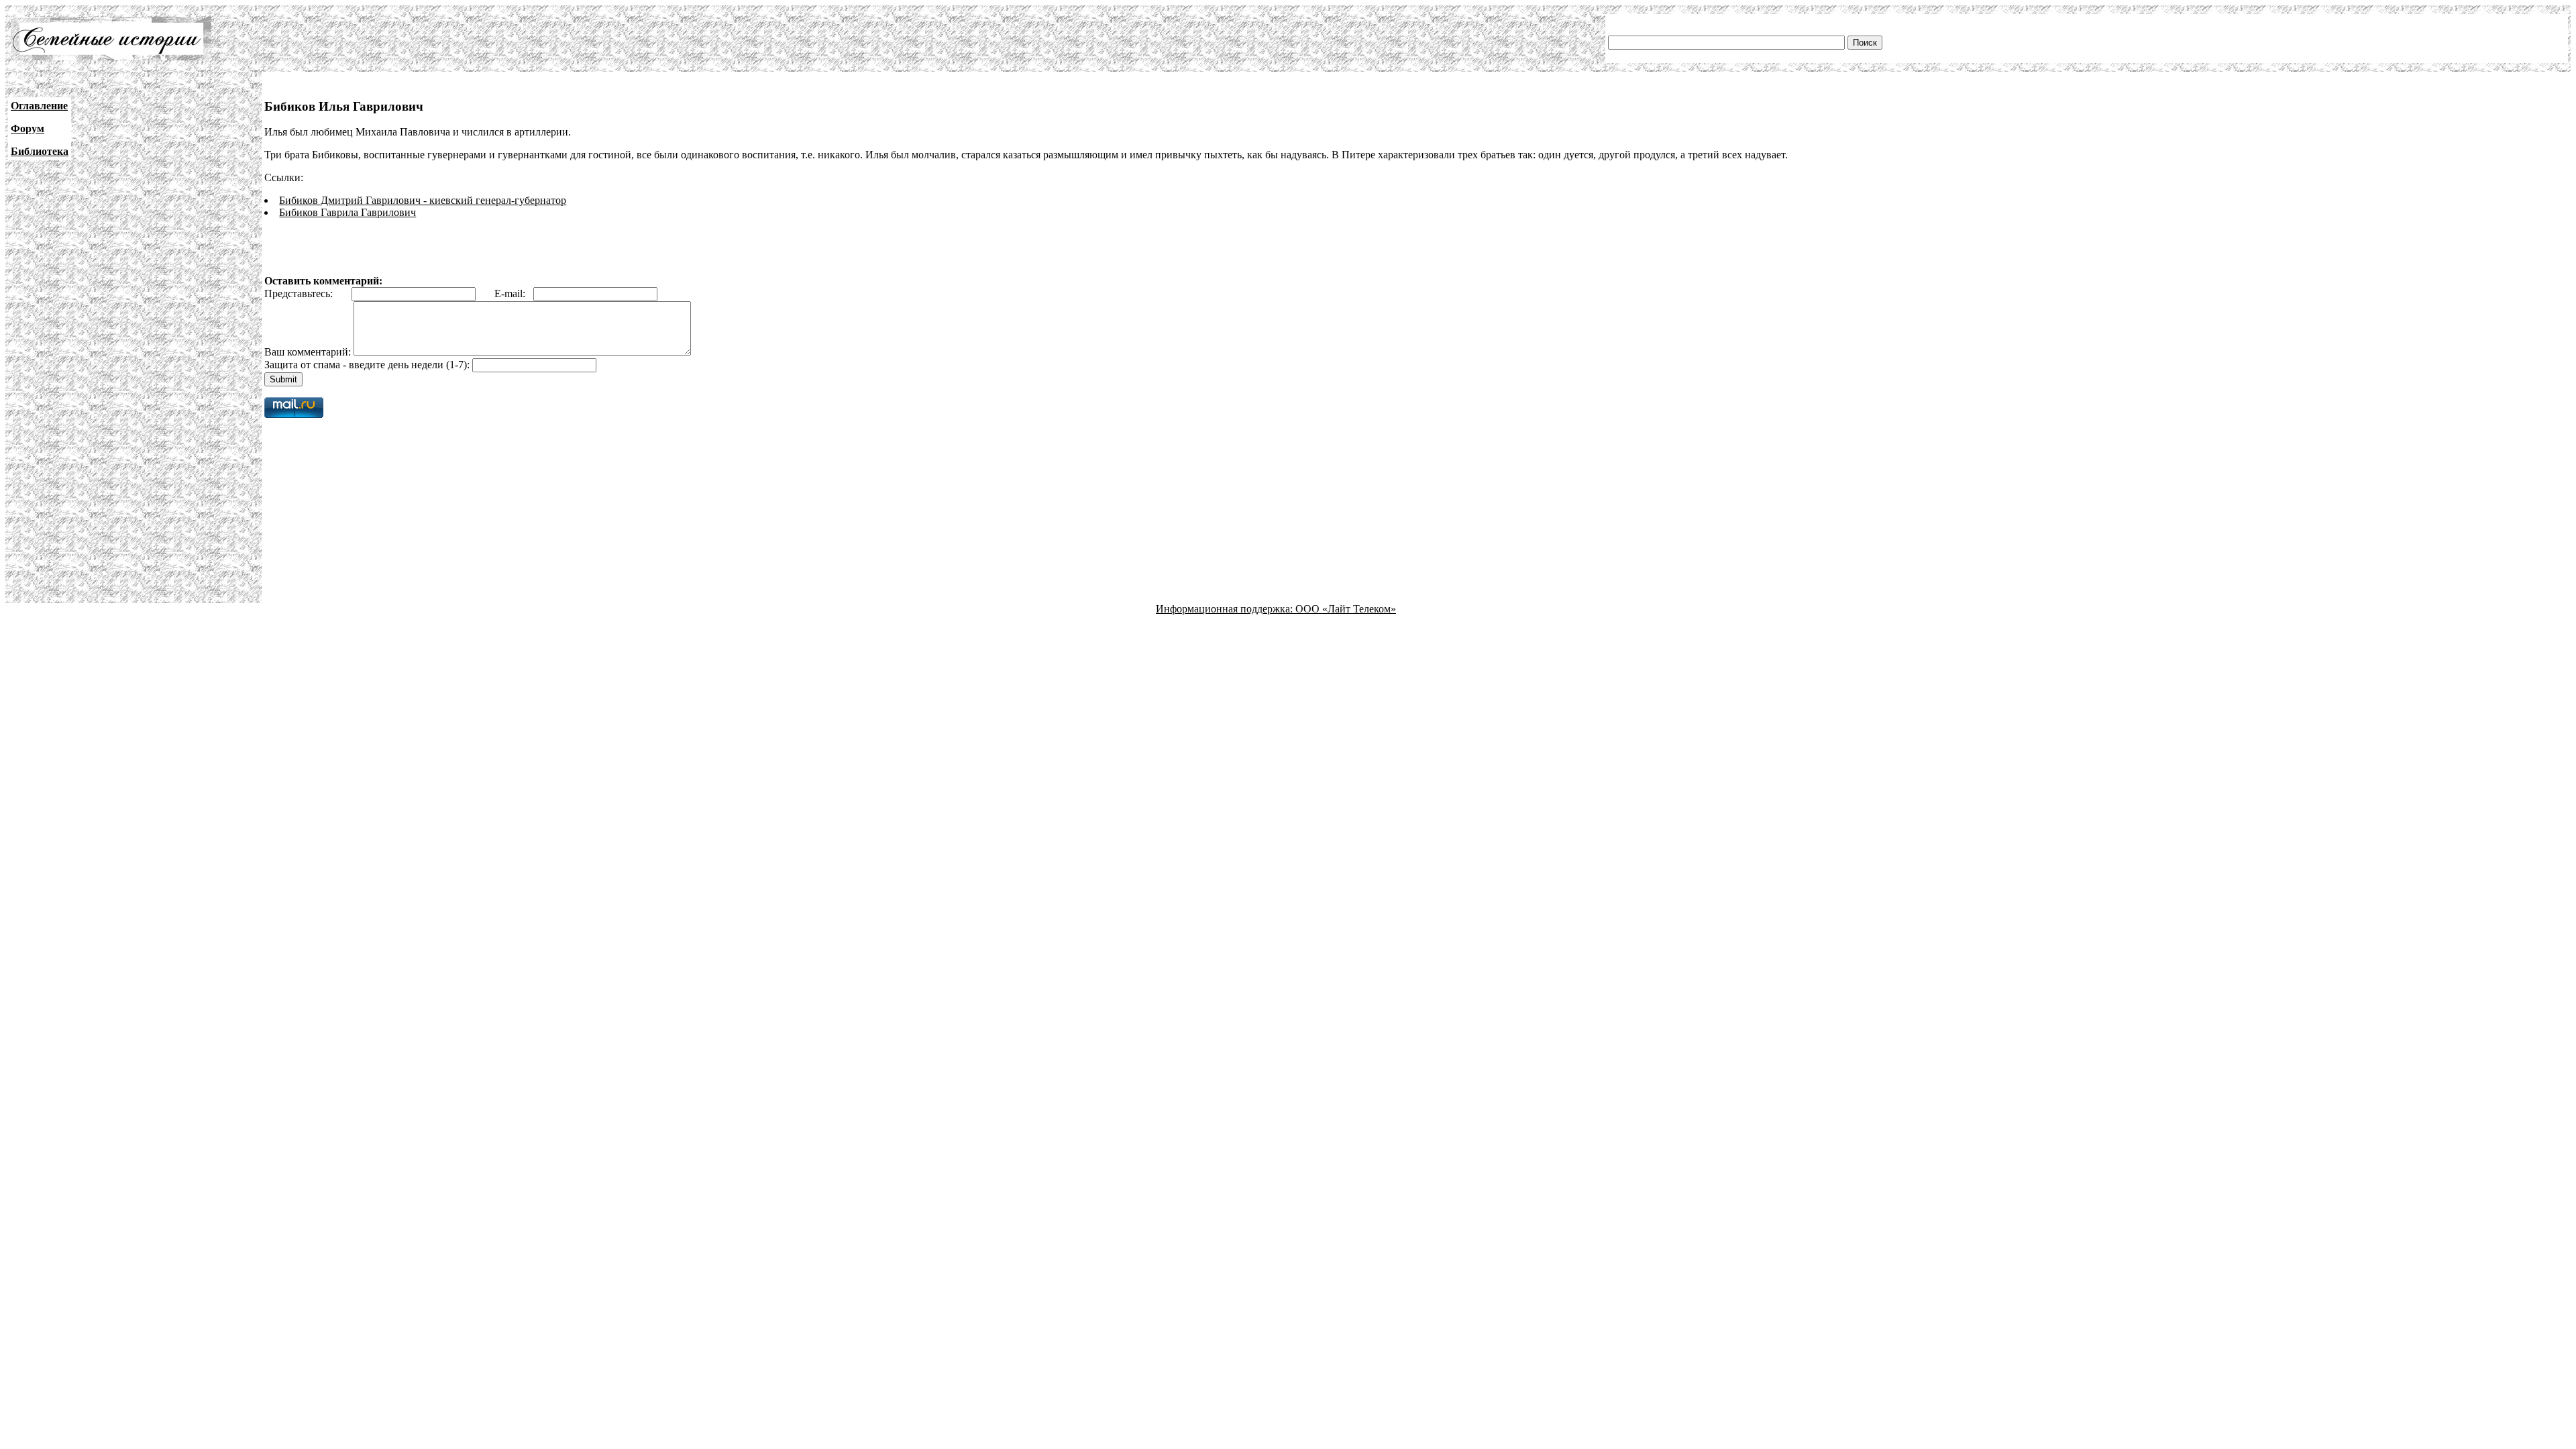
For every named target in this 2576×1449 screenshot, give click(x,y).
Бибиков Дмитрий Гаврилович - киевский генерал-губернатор (423, 200)
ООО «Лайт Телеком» (1346, 609)
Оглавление (39, 106)
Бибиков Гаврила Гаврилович (347, 212)
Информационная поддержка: (1226, 609)
